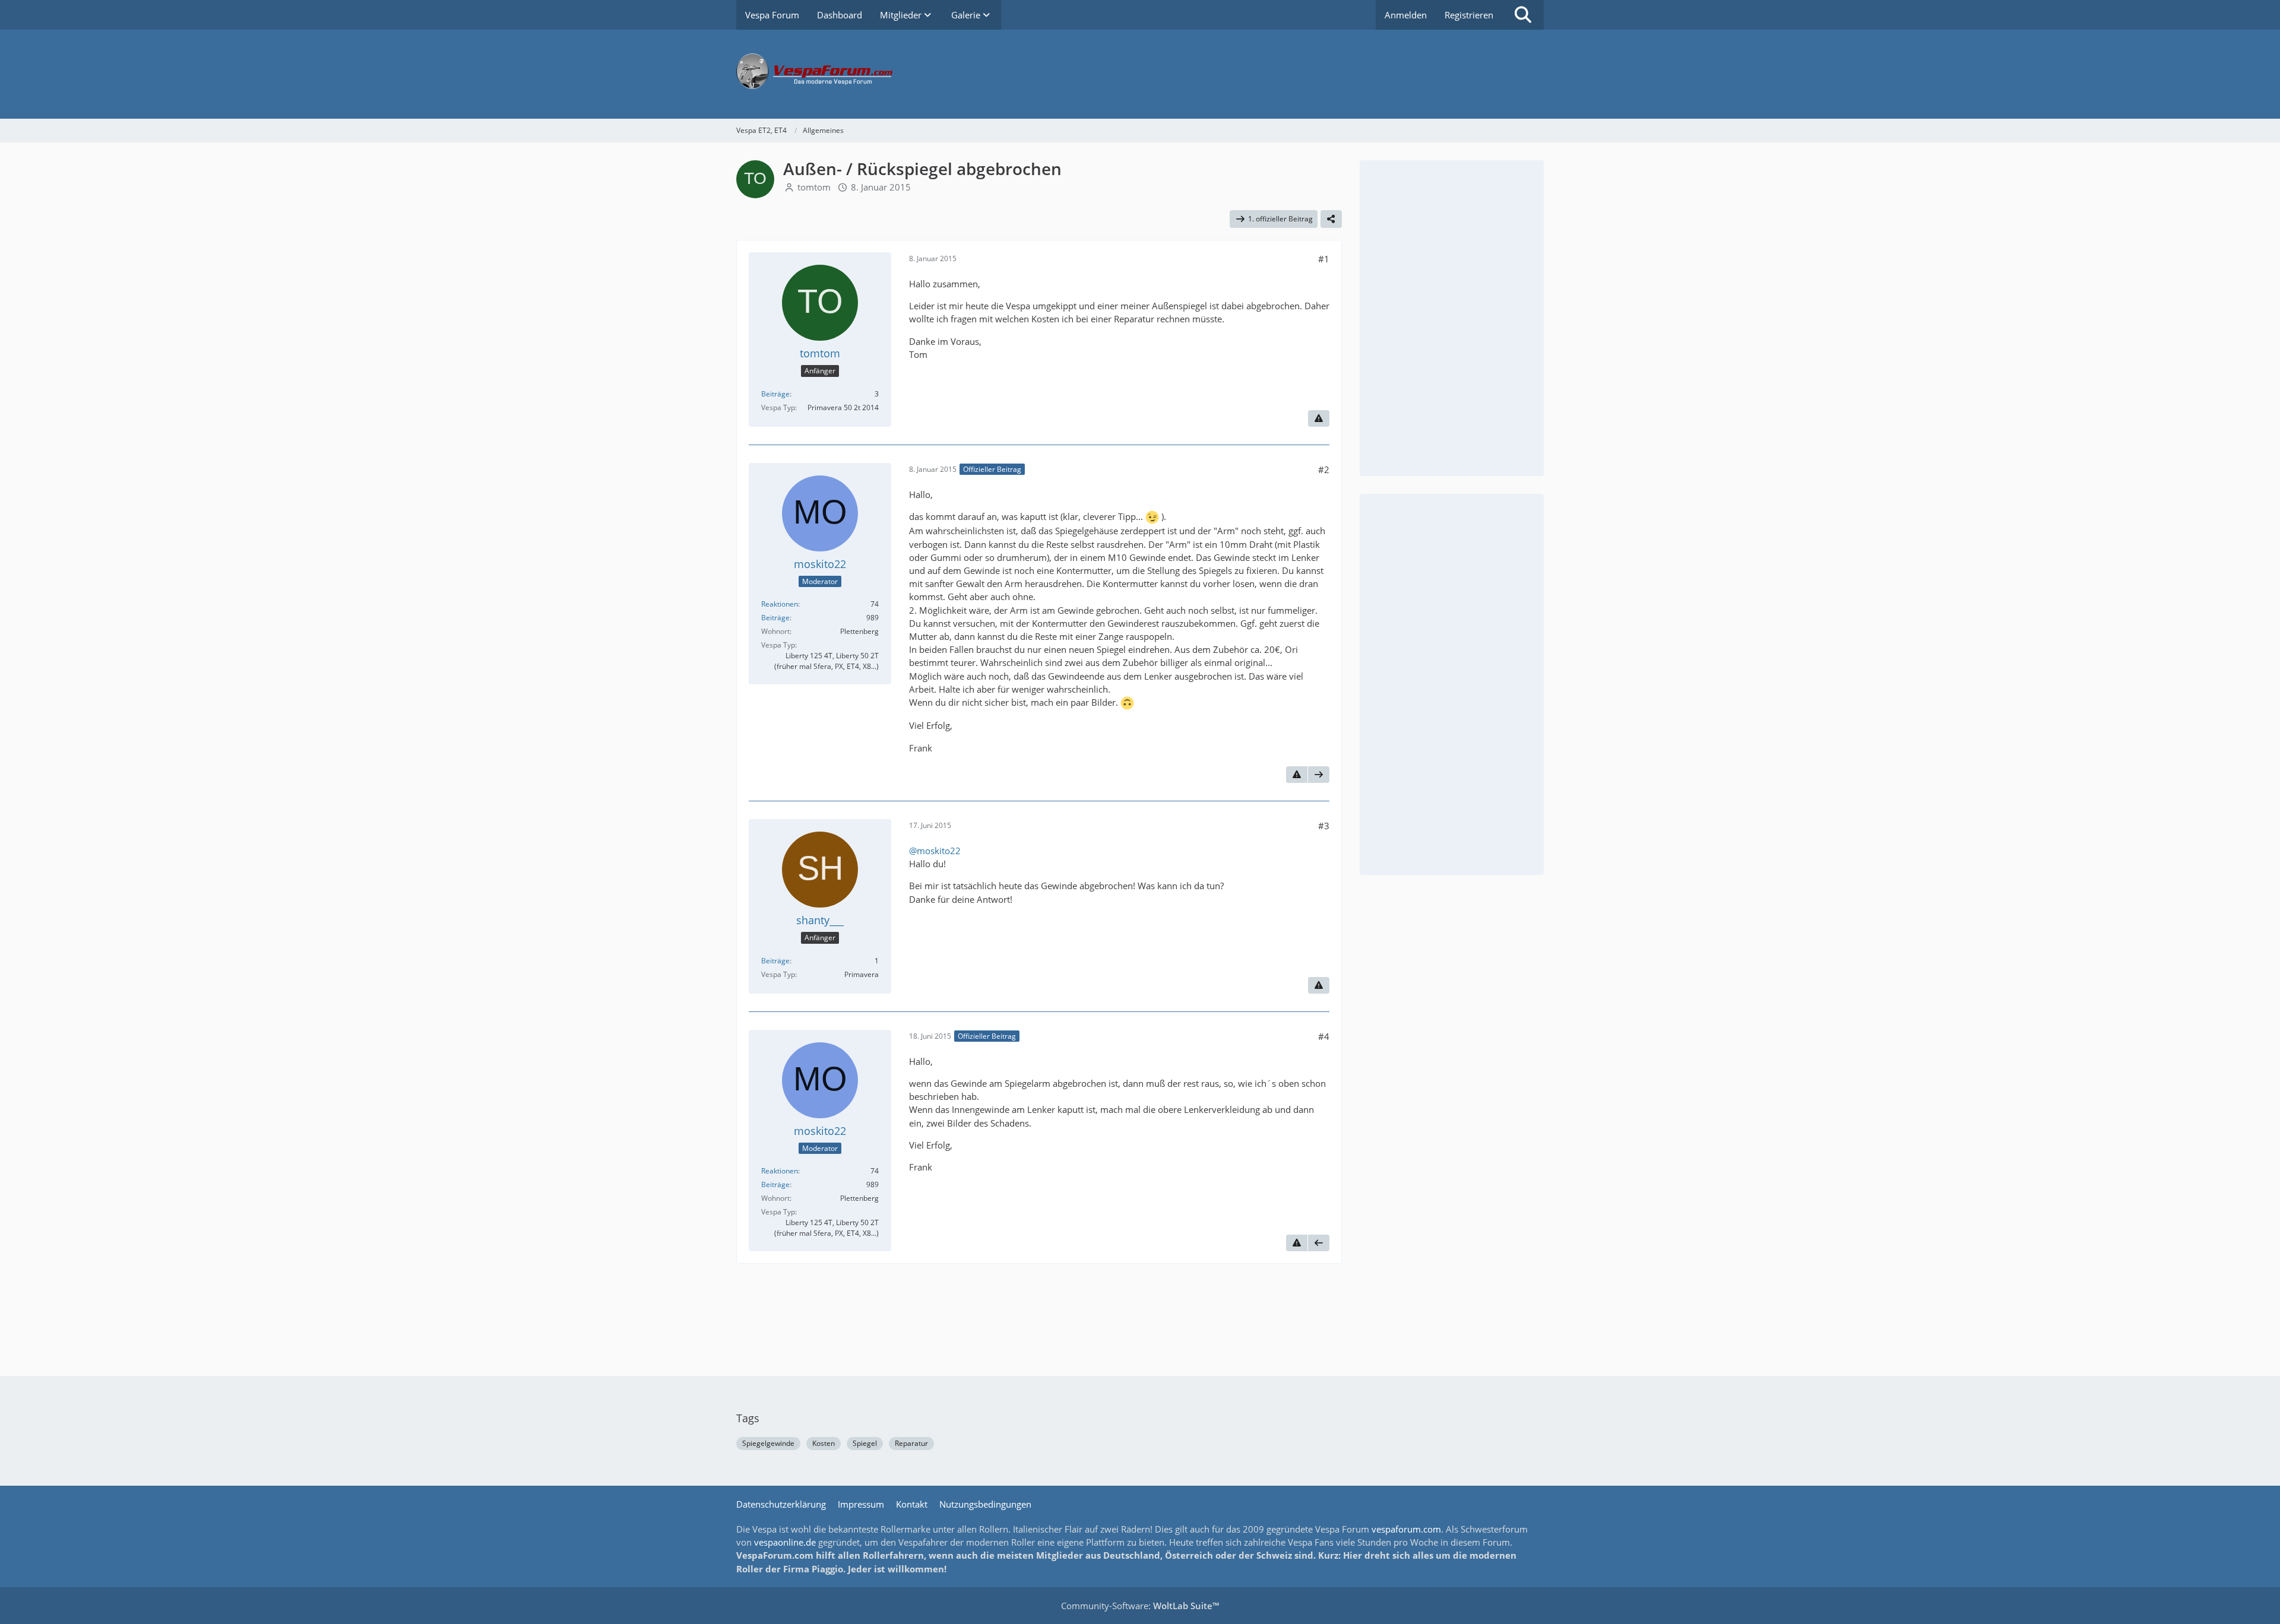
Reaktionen (780, 604)
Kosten (824, 1443)
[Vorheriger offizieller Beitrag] (1319, 1243)
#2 (1324, 470)
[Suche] (1523, 15)
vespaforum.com (1406, 1529)
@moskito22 (935, 851)
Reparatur (911, 1443)
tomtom (814, 187)
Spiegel (865, 1443)
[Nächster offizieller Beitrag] (1319, 775)
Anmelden (1406, 15)
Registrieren (1469, 15)
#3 (1324, 826)
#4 (1324, 1036)
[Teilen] (1331, 219)
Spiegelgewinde (768, 1443)
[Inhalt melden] (1319, 418)
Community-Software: (1140, 1606)
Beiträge (775, 394)
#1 (1324, 259)
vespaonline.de (785, 1542)
